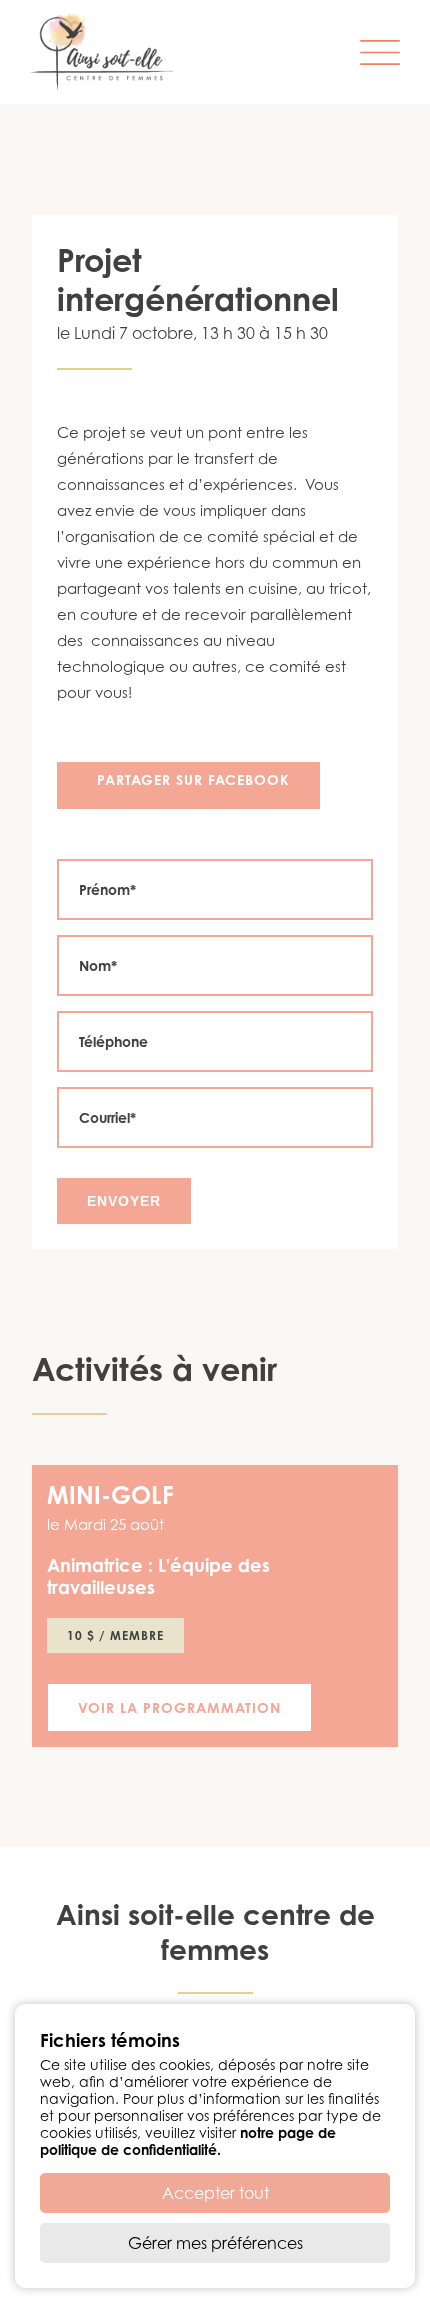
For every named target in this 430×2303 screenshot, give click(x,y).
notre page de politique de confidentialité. (188, 2141)
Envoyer (124, 1201)
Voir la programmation (179, 1707)
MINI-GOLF (110, 1495)
